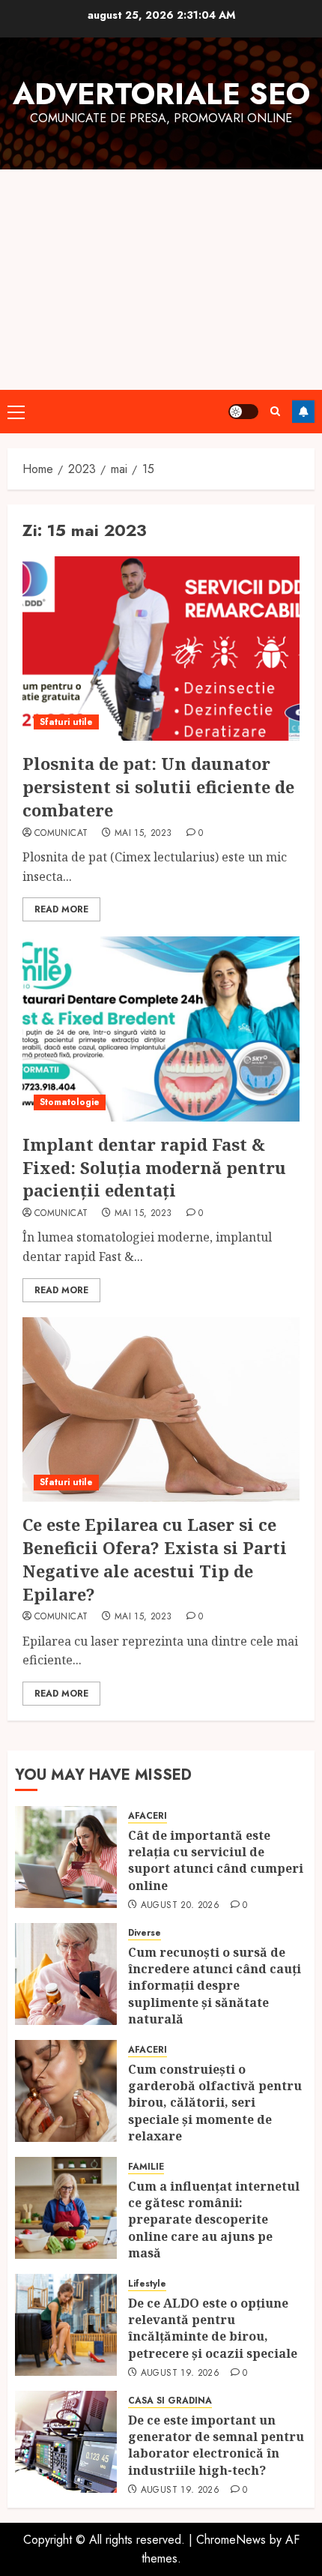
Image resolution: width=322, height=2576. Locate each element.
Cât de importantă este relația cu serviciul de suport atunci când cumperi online (216, 1860)
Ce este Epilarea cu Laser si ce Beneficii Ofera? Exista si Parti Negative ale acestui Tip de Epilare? (155, 1559)
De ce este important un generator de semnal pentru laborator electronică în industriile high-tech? (216, 2445)
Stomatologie (70, 1102)
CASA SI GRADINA (170, 2401)
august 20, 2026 (180, 1906)
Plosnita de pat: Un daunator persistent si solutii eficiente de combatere (158, 786)
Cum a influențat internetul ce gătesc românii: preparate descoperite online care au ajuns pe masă (214, 2220)
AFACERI (148, 1816)
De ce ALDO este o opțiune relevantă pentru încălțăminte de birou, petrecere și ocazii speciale (214, 2328)
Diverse (145, 1933)
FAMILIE (146, 2167)
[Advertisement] (161, 280)
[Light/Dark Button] (243, 412)
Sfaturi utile (66, 722)
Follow (303, 412)
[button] (16, 412)
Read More (61, 909)
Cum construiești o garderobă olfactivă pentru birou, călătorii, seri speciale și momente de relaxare (215, 2103)
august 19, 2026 (180, 2374)
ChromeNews (231, 2540)
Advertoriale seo (161, 94)
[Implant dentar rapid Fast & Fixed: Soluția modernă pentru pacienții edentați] (161, 1029)
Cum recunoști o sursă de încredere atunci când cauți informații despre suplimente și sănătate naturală (215, 1986)
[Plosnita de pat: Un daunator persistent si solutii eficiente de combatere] (161, 649)
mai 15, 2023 (143, 834)
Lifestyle (147, 2284)
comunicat (61, 834)
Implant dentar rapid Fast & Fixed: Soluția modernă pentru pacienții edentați (154, 1167)
